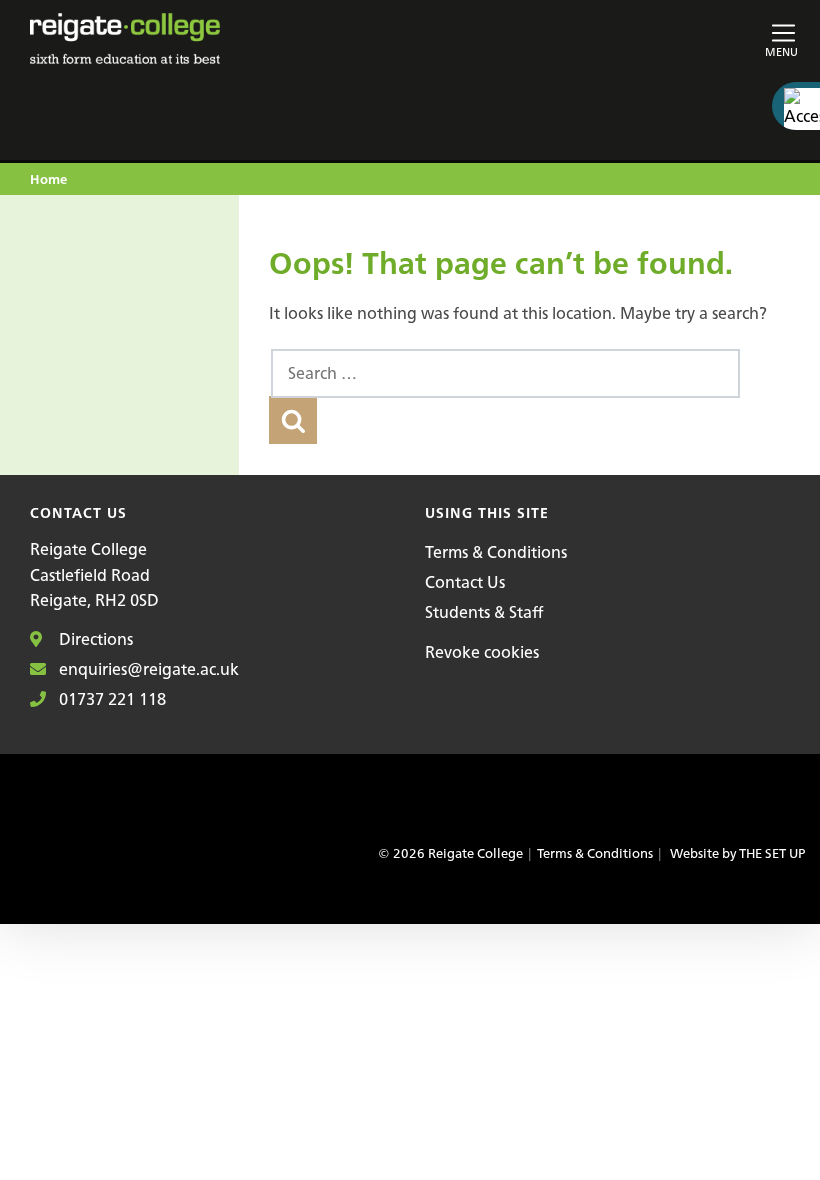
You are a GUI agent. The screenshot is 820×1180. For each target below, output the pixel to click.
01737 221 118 (110, 699)
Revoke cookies (482, 652)
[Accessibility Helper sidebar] (796, 106)
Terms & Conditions (496, 552)
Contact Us (465, 582)
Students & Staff (484, 612)
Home (48, 180)
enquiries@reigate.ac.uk (147, 669)
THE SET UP (772, 853)
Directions (94, 639)
